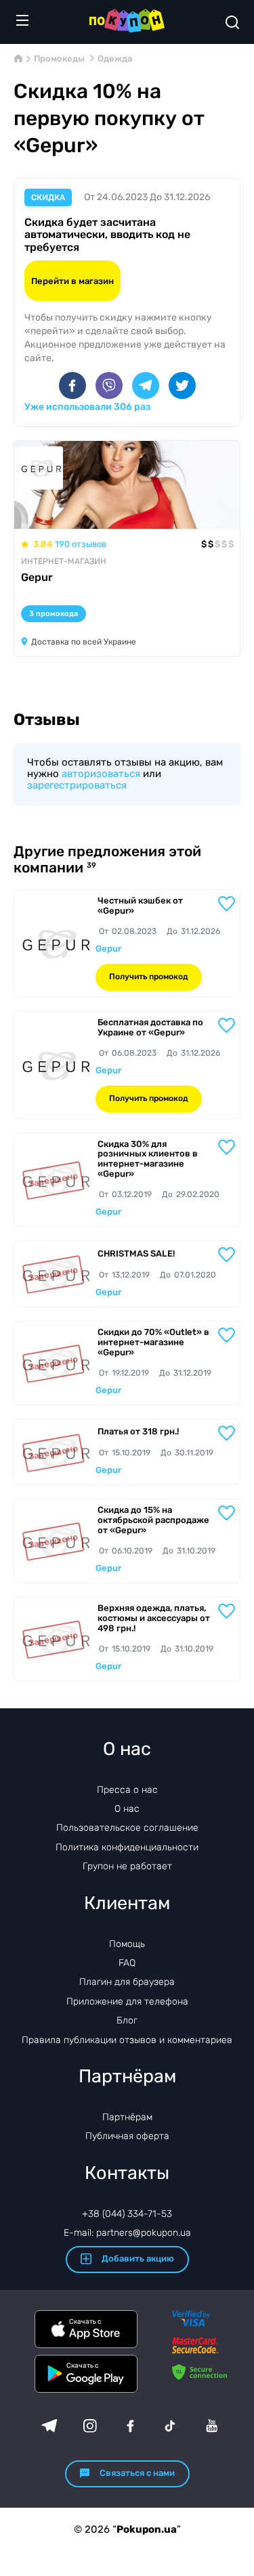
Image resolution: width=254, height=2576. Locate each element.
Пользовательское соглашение (127, 1828)
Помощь (127, 1944)
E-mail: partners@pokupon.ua (127, 2233)
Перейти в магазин (72, 281)
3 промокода (54, 614)
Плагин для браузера (127, 1982)
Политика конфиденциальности (127, 1847)
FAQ (127, 1963)
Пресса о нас (127, 1790)
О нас (127, 1809)
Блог (127, 2020)
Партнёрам (127, 2117)
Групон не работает (127, 1866)
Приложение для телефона (127, 2001)
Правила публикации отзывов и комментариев (127, 2040)
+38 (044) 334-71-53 (127, 2214)
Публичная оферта (127, 2136)
